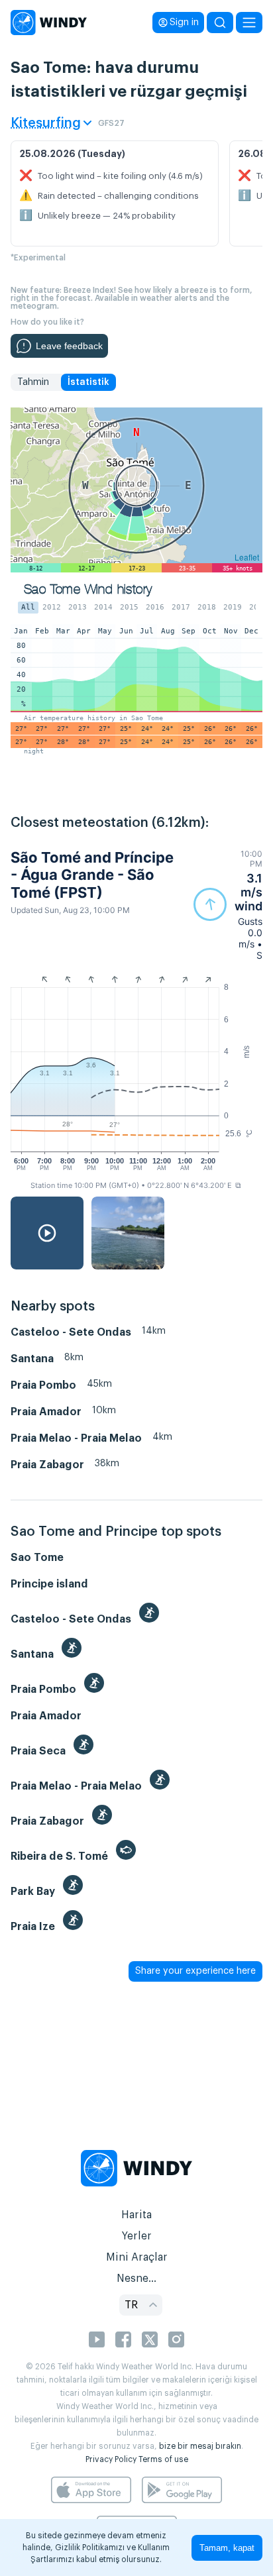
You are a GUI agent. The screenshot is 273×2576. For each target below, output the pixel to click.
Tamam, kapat (227, 2548)
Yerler (136, 2236)
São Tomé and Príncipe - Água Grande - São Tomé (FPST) (92, 875)
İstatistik (88, 382)
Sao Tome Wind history (88, 589)
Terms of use (163, 2459)
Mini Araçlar (137, 2257)
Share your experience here (195, 1971)
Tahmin (33, 382)
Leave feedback (69, 346)
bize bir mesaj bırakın (200, 2446)
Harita (136, 2215)
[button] (228, 905)
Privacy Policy (111, 2459)
